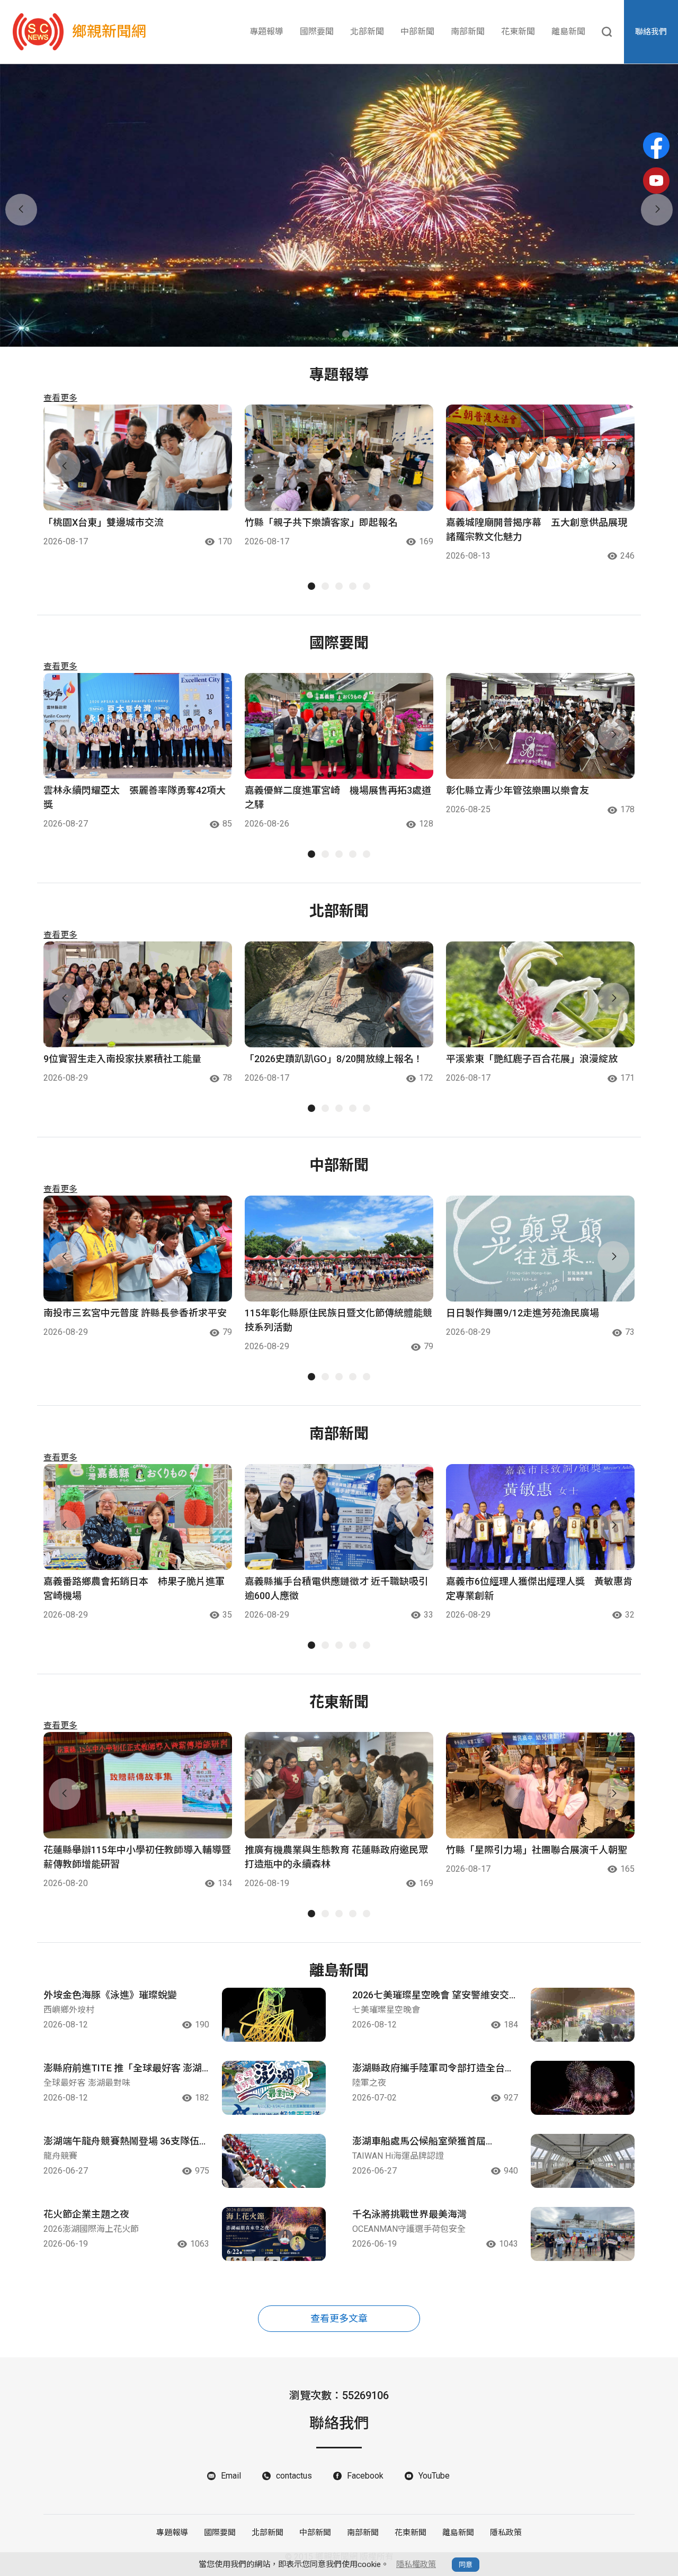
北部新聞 (367, 32)
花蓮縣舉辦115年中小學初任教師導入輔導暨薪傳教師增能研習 (137, 1857)
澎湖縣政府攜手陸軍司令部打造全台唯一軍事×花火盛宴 (433, 2069)
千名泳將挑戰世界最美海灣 (409, 2214)
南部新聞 (468, 32)
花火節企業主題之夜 (86, 2214)
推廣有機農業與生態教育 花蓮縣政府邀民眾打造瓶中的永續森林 (336, 1857)
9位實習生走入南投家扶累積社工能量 (122, 1059)
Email (231, 2476)
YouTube (434, 2476)
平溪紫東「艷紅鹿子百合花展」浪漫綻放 (532, 1059)
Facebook (365, 2476)
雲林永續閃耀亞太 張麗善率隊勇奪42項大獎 (135, 797)
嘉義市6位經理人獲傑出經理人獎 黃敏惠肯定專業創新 (539, 1588)
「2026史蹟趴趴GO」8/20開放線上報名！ (334, 1059)
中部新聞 (417, 32)
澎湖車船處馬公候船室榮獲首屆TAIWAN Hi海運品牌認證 (419, 2142)
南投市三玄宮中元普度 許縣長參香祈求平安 (135, 1313)
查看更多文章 (339, 2318)
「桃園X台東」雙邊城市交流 (104, 522)
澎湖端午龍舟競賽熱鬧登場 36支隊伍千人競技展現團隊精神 (126, 2142)
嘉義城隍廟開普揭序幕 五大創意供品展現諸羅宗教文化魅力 (537, 529)
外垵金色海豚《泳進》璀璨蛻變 (110, 1995)
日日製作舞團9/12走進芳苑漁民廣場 (523, 1313)
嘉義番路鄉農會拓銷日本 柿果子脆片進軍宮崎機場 (134, 1588)
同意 (466, 2565)
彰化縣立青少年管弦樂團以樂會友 (518, 790)
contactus (294, 2476)
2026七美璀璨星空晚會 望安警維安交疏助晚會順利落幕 (431, 1996)
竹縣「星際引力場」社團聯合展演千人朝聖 (537, 1850)
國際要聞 (317, 32)
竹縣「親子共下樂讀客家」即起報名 (321, 522)
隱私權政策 (416, 2564)
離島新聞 (568, 32)
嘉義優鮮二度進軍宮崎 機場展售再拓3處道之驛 (338, 797)
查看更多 (60, 398)
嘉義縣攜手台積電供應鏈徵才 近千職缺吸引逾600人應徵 (336, 1588)
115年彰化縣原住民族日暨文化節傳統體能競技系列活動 (338, 1320)
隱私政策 (506, 2533)
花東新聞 (518, 32)
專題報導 (266, 32)
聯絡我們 (651, 32)
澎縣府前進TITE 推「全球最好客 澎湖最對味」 (123, 2069)
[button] (332, 334)
